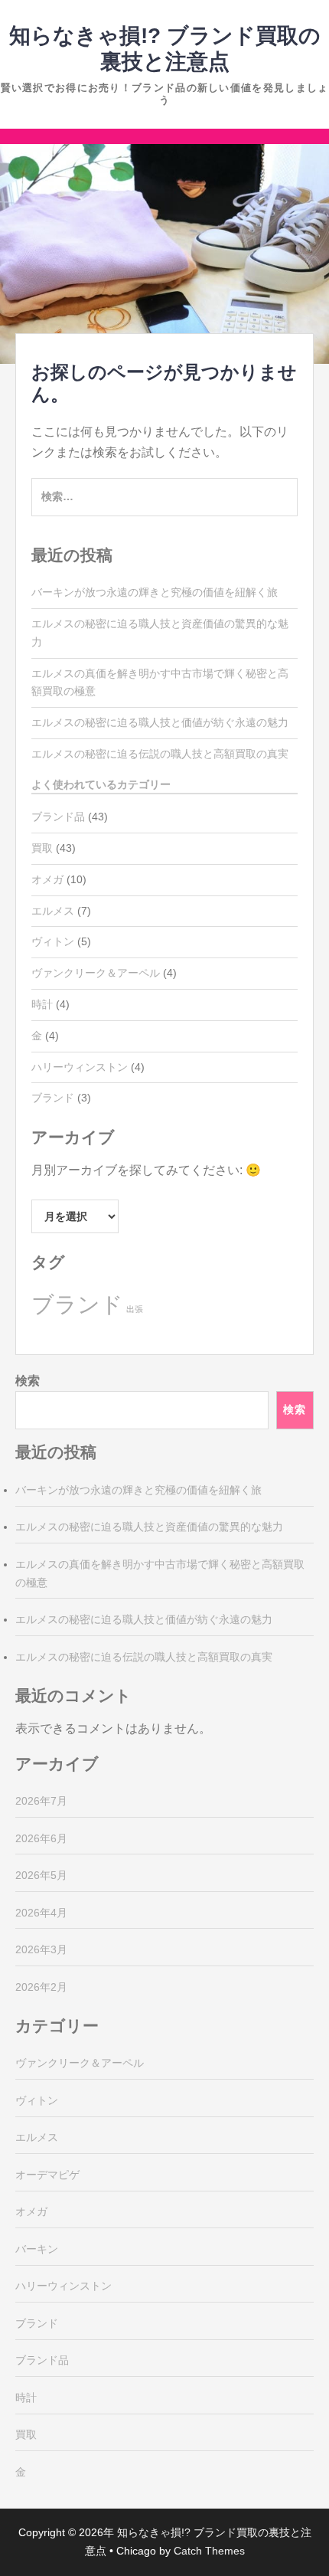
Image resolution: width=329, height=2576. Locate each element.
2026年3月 (41, 1949)
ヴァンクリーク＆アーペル (96, 973)
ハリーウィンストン (80, 1067)
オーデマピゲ (47, 2175)
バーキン (37, 2249)
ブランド (53, 1098)
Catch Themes (209, 2551)
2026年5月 (41, 1875)
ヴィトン (53, 941)
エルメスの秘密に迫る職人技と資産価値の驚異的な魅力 (149, 1527)
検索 (28, 1381)
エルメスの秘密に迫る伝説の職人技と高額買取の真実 (160, 754)
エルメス (53, 911)
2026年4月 (41, 1913)
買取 (42, 848)
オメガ (47, 879)
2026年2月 (41, 1987)
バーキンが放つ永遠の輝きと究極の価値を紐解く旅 (155, 592)
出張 (135, 1309)
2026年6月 (41, 1838)
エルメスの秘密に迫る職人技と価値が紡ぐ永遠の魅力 (160, 722)
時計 (42, 1004)
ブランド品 (58, 817)
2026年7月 (41, 1801)
